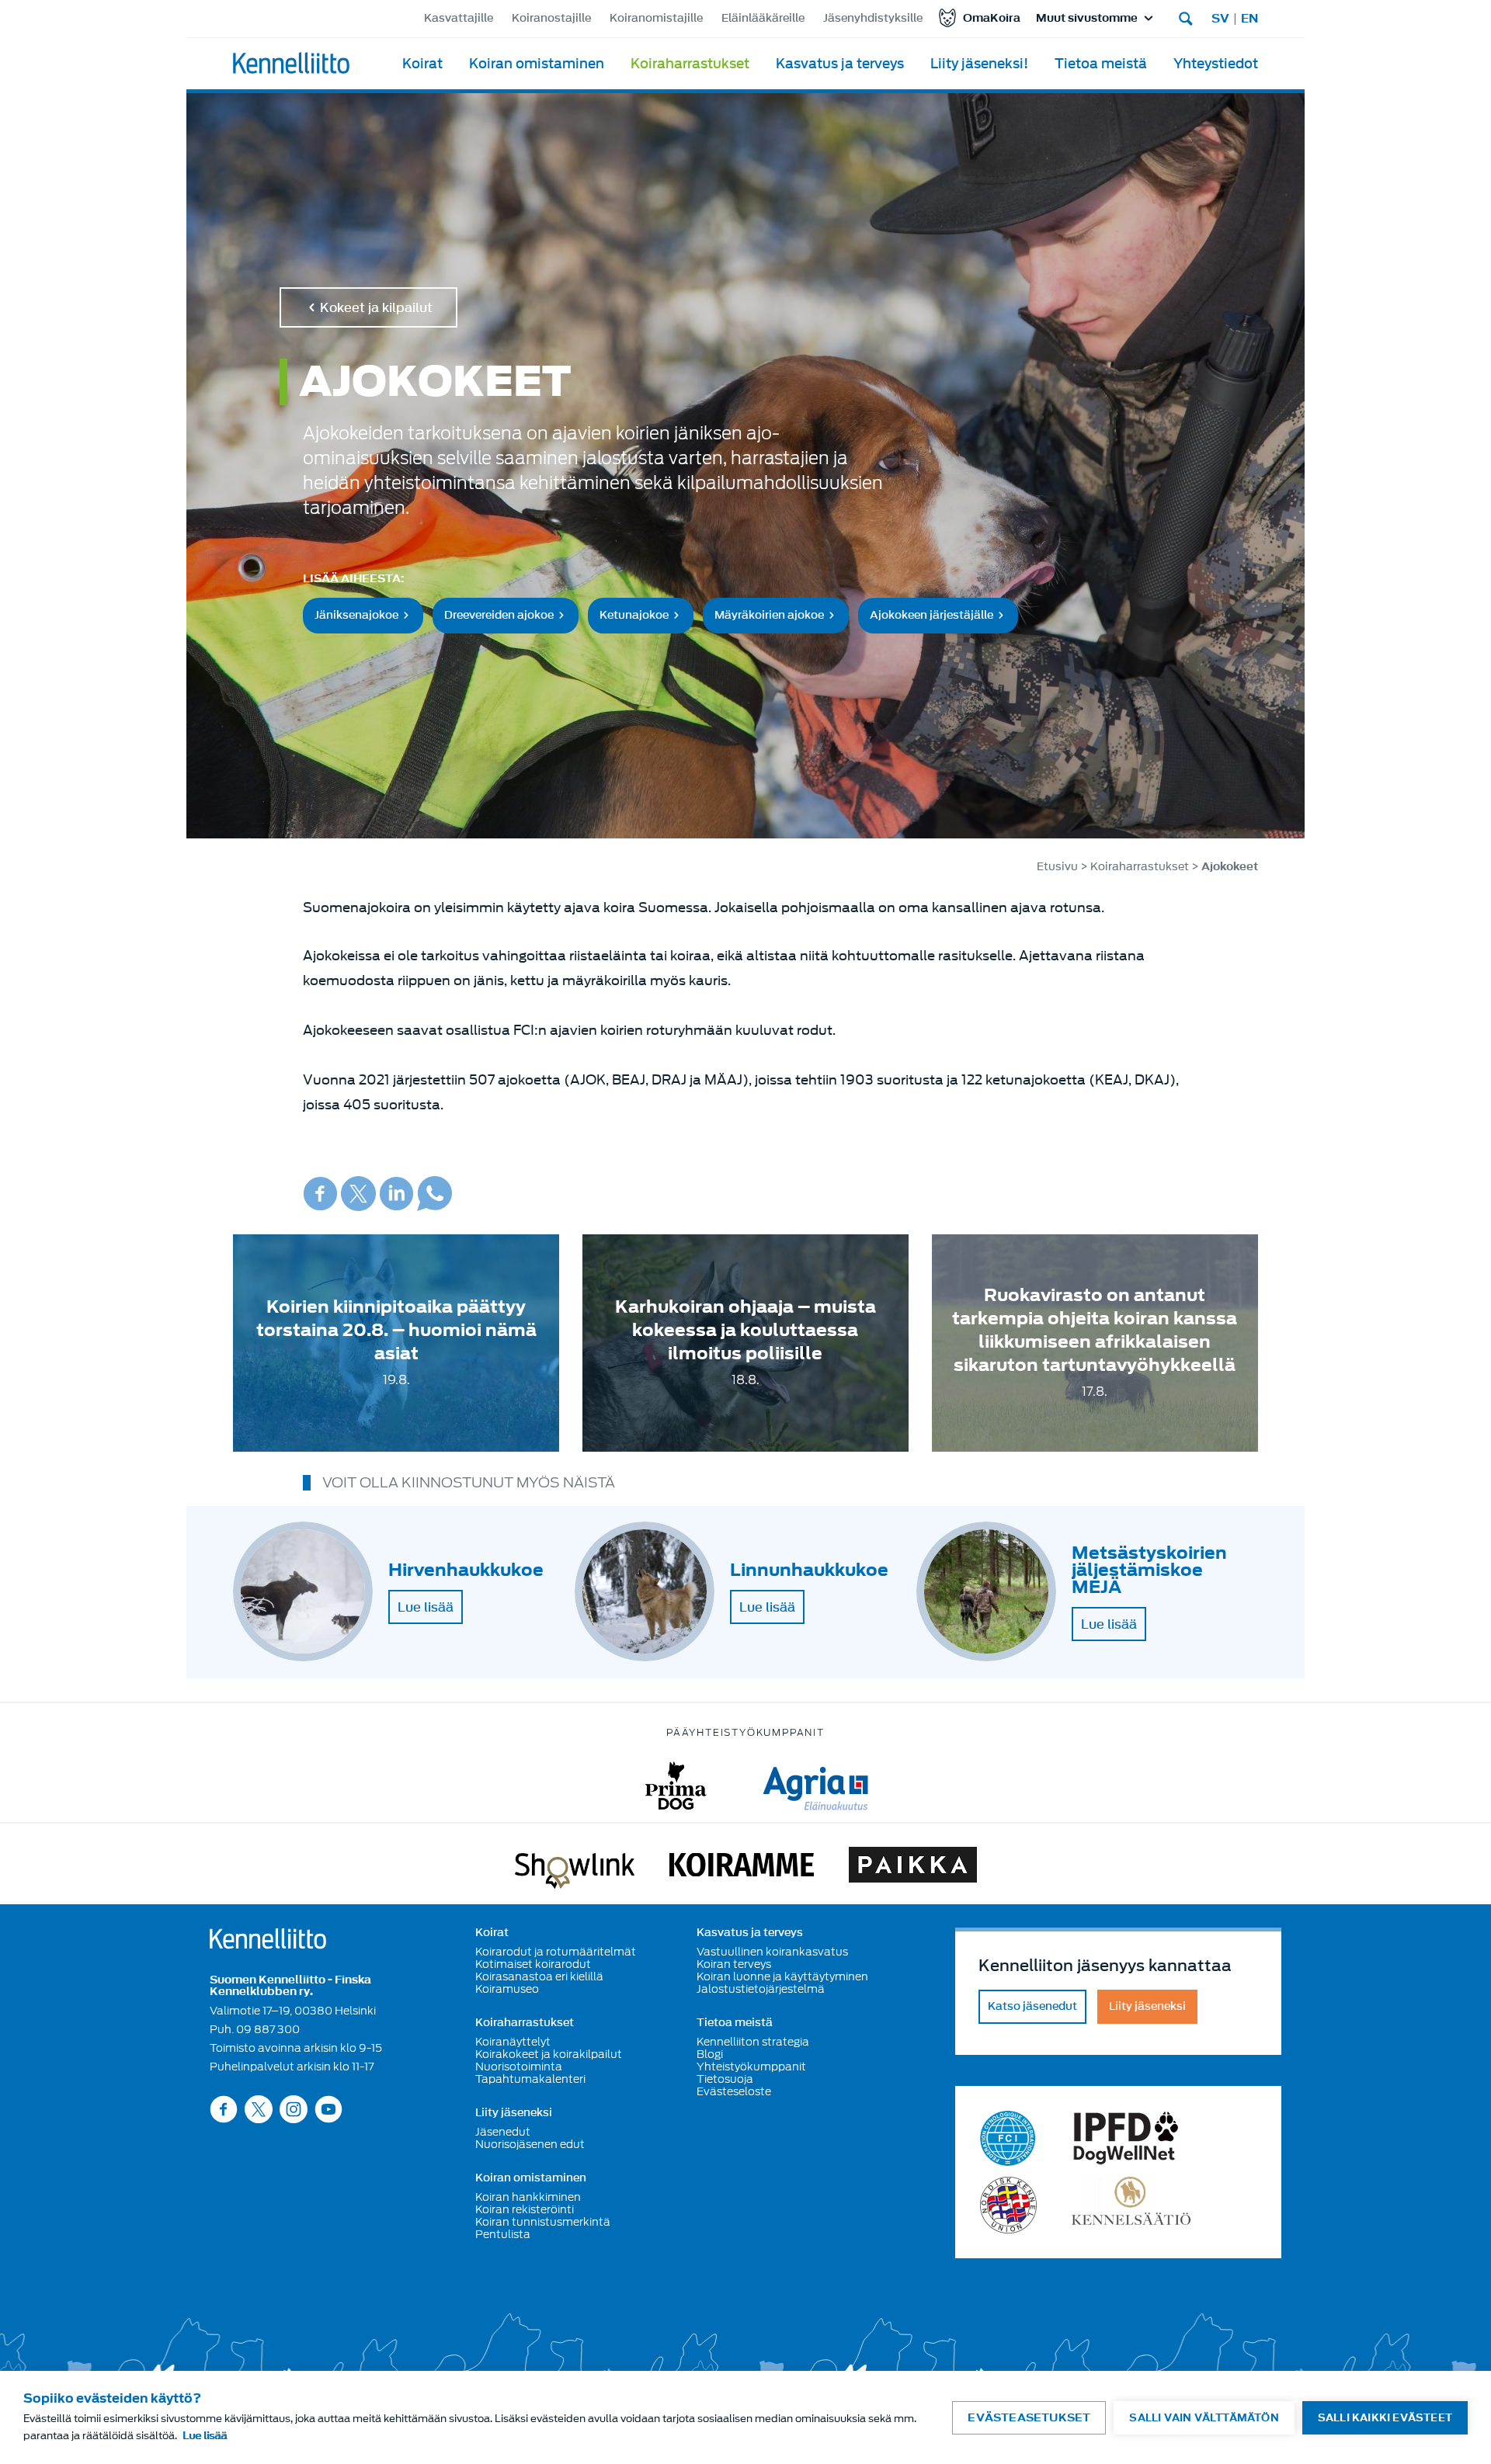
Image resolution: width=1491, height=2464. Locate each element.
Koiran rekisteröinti (525, 2209)
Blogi (710, 2054)
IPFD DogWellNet (1126, 2138)
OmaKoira (992, 18)
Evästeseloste (734, 2091)
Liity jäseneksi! (979, 64)
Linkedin (396, 1194)
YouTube (328, 2109)
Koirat (422, 64)
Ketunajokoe (634, 614)
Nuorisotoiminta (519, 2067)
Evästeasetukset (1029, 2418)
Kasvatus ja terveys (840, 64)
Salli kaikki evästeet (1385, 2418)
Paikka (913, 1868)
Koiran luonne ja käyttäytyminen (782, 1976)
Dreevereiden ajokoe (499, 614)
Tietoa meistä (1101, 64)
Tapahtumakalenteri (530, 2079)
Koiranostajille (551, 18)
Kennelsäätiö (1131, 2205)
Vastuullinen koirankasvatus (772, 1952)
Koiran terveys (734, 1964)
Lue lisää (426, 1607)
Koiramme (742, 1868)
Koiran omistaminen (537, 64)
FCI (1008, 2138)
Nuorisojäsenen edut (530, 2144)
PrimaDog (676, 1786)
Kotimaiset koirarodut (533, 1964)
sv (1220, 19)
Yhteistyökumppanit (751, 2067)
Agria (816, 1786)
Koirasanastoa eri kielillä (539, 1976)
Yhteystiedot (1216, 64)
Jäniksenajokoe (356, 614)
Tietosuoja (725, 2079)
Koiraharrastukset (690, 64)
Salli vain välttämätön (1204, 2418)
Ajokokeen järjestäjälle (931, 614)
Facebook (320, 1194)
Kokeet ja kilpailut (376, 307)
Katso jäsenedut (1032, 2006)
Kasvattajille (459, 18)
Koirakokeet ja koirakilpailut (549, 2054)
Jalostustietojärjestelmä (761, 1989)
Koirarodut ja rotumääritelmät (556, 1952)
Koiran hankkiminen (528, 2197)
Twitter (358, 1194)
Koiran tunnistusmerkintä (543, 2222)
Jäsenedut (503, 2132)
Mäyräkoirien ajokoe (769, 614)
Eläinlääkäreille (763, 18)
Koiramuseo (507, 1989)
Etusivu (1057, 867)
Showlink (575, 1868)
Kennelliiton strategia (753, 2042)
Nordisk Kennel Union (1008, 2205)
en (1249, 19)
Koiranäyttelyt (513, 2042)
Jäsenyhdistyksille (873, 18)
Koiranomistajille (656, 18)
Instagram (294, 2109)
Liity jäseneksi (514, 2113)
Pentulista (503, 2234)
